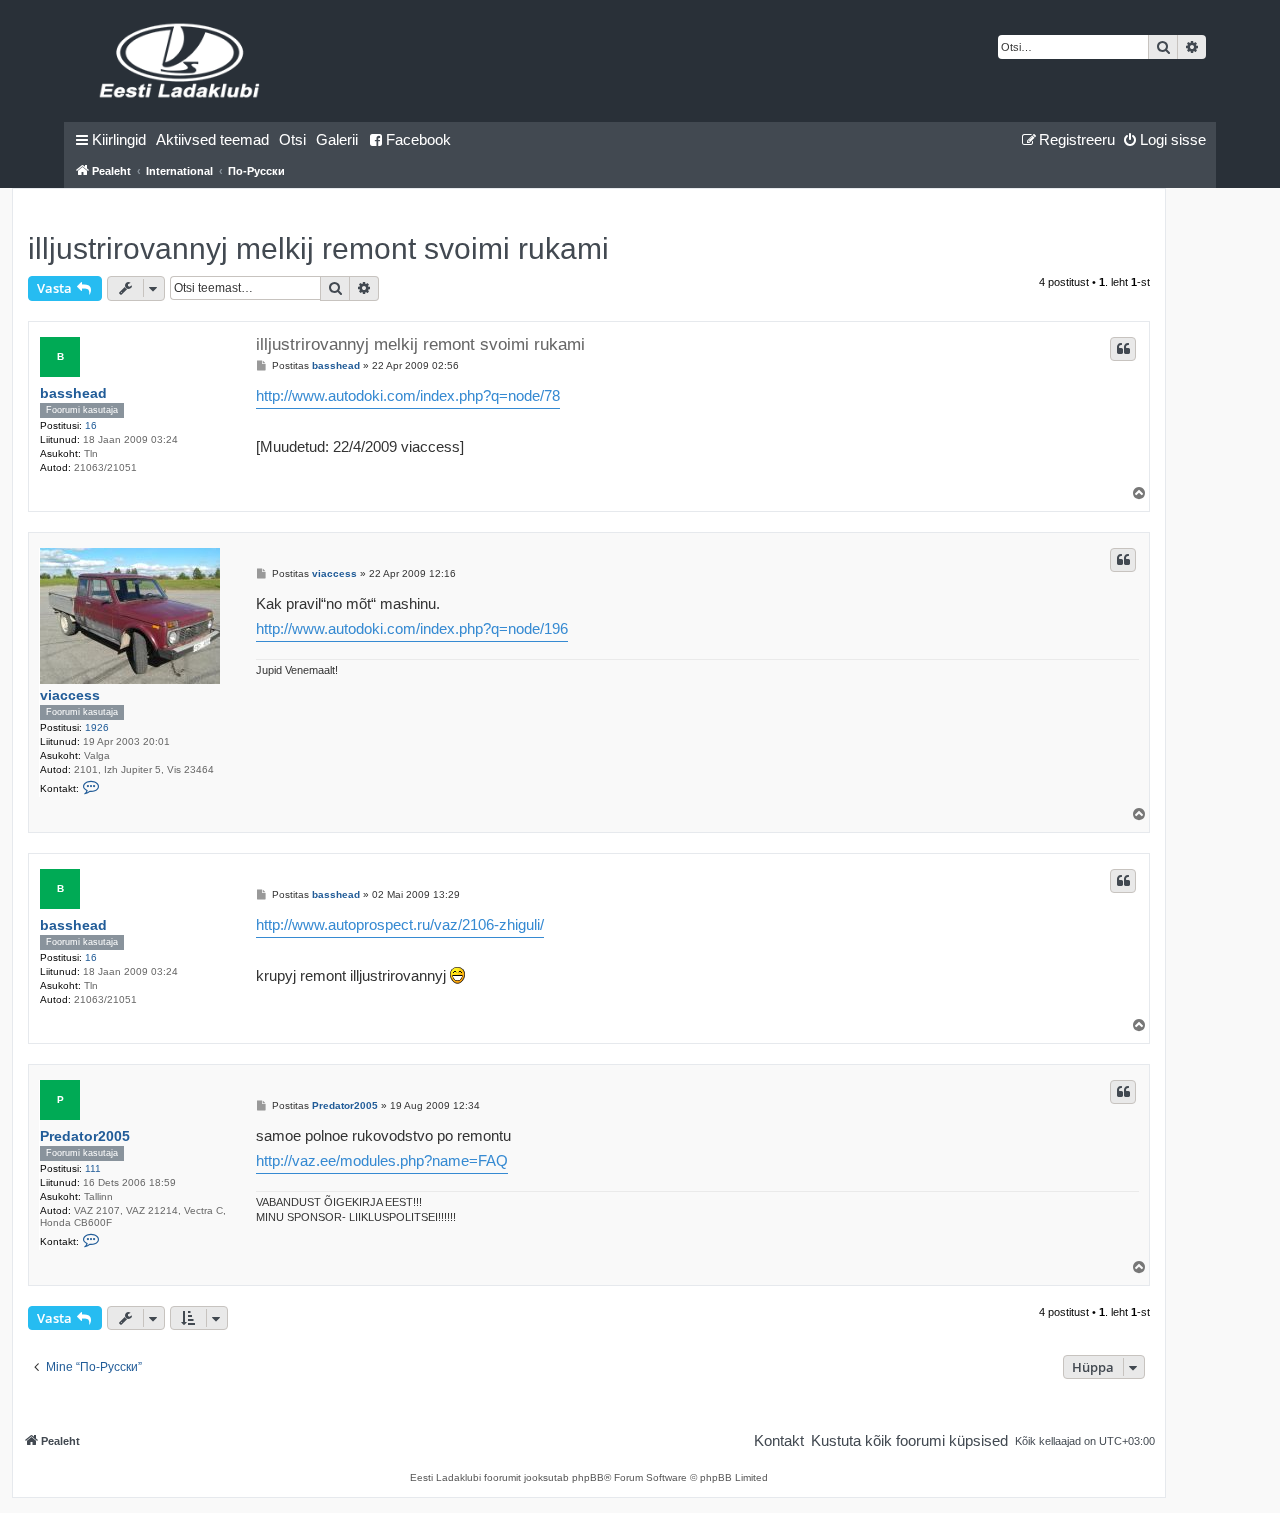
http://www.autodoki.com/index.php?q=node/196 (412, 628)
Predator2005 (85, 1136)
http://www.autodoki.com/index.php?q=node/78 (408, 395)
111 (93, 1168)
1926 (97, 727)
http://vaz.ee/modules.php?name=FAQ (382, 1160)
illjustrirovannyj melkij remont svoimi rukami (318, 248)
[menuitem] (212, 140)
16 (91, 425)
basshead (73, 393)
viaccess (70, 695)
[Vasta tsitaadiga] (1123, 349)
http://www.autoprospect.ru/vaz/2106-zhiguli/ (400, 924)
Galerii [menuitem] (337, 139)
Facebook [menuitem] (418, 139)
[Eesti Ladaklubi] (180, 61)
